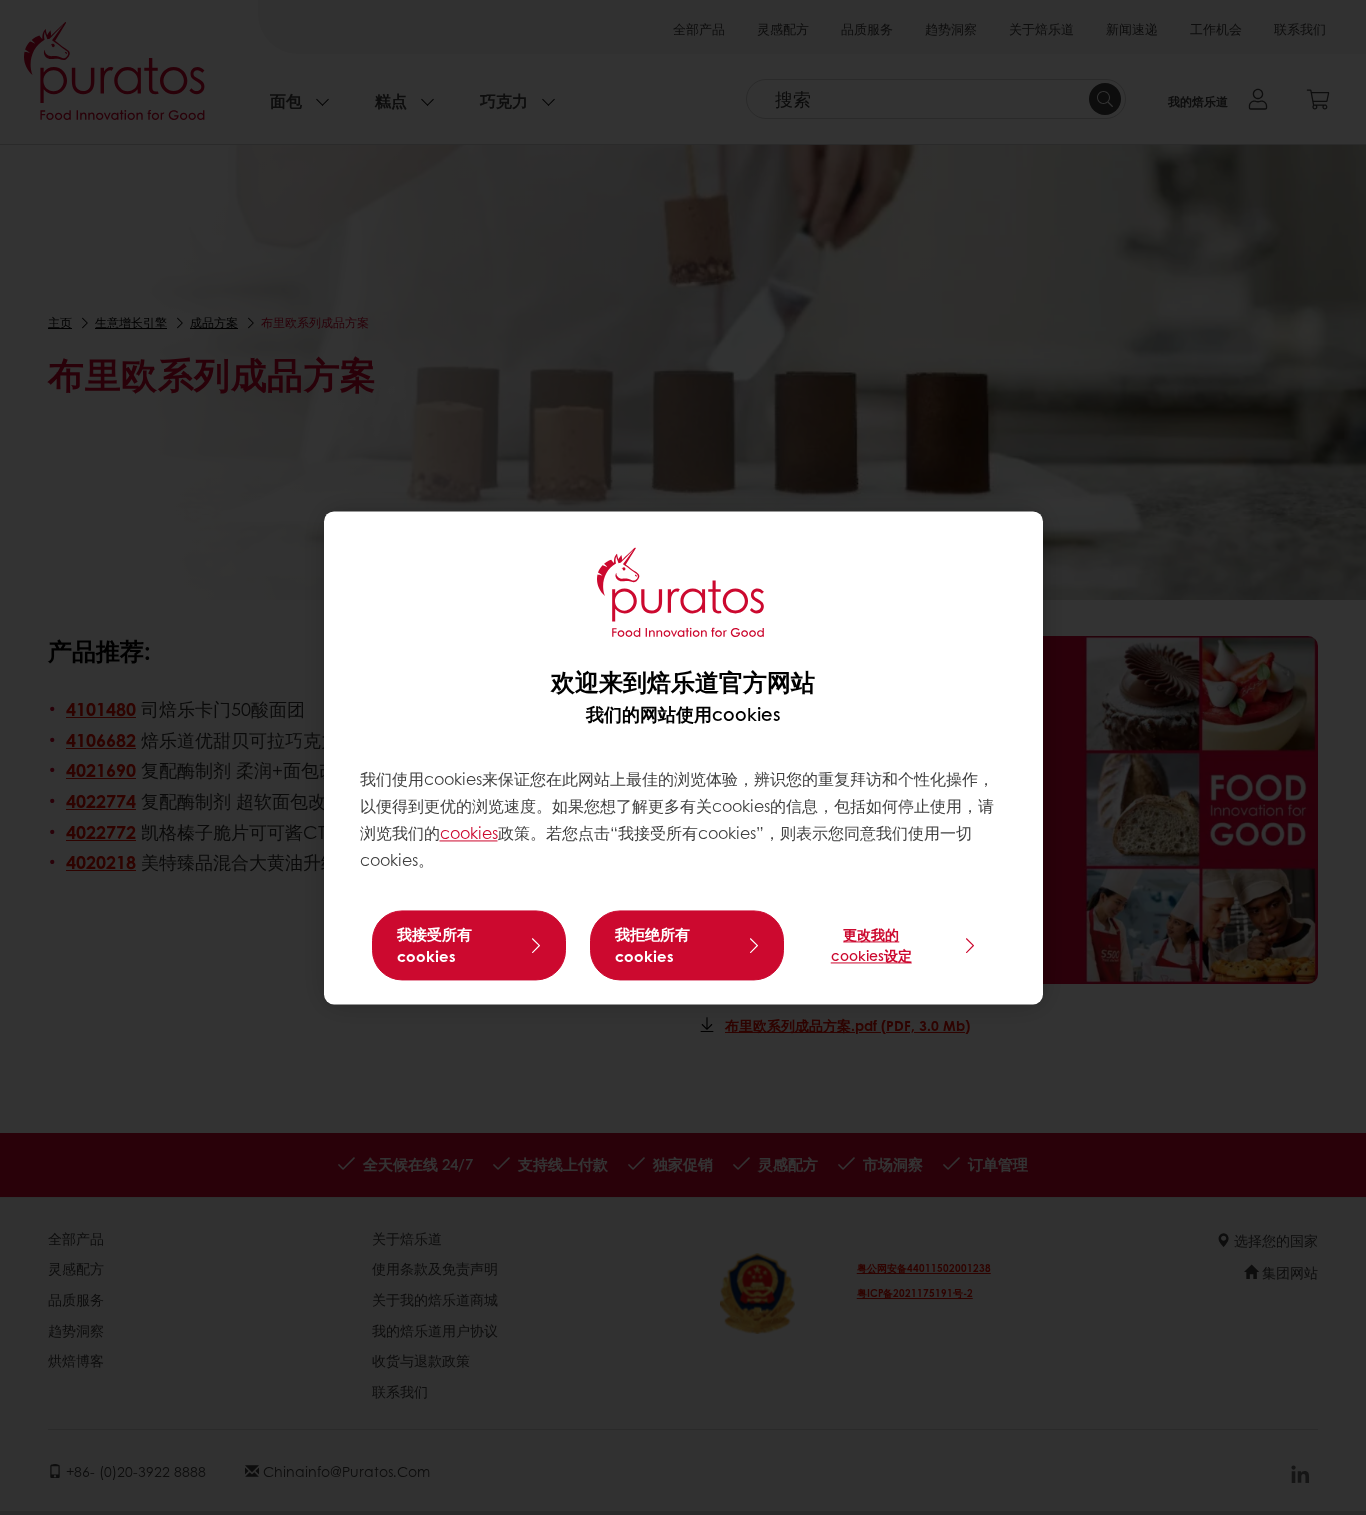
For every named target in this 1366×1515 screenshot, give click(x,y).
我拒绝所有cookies (652, 945)
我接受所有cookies (434, 945)
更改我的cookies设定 (871, 944)
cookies (469, 833)
